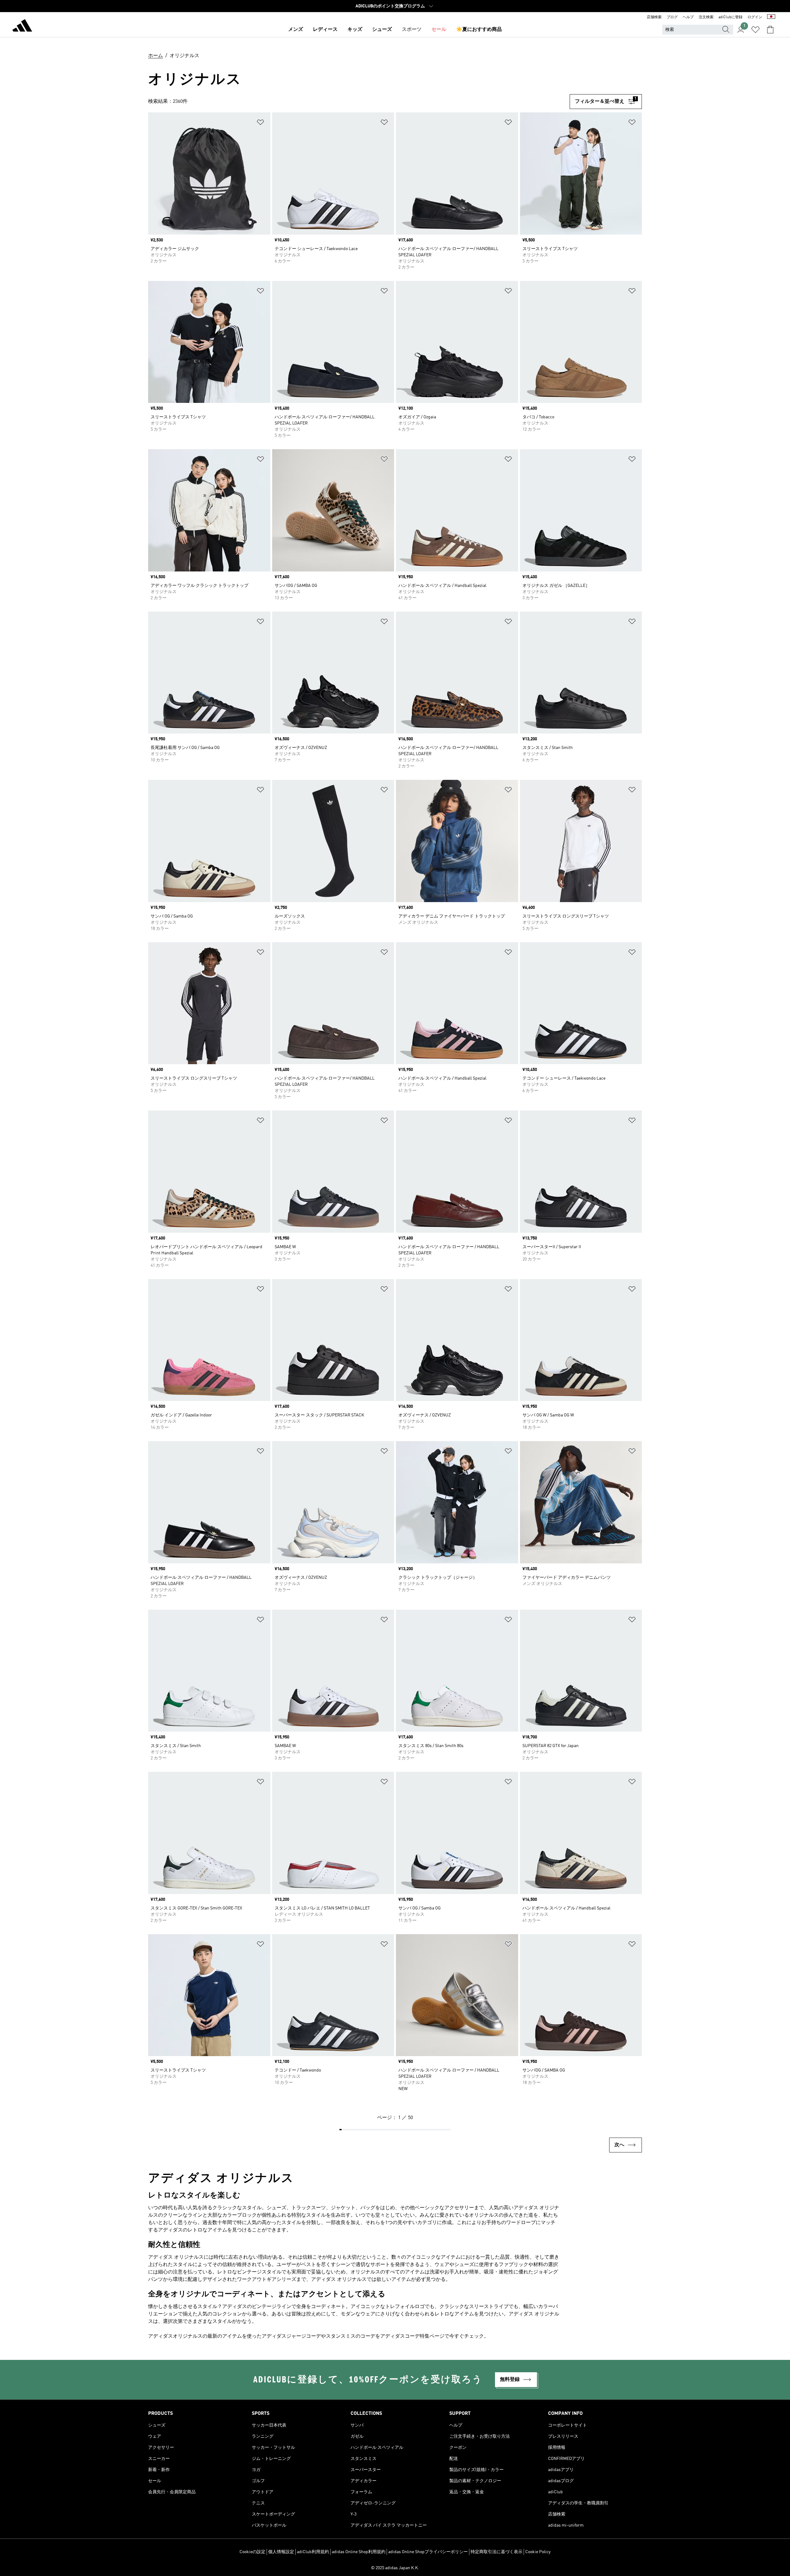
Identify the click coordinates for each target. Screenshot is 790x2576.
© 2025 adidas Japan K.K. (395, 2568)
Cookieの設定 (252, 2552)
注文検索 (706, 17)
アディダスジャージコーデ (291, 2336)
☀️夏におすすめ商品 (479, 30)
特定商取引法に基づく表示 (497, 2552)
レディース (325, 30)
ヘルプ (688, 17)
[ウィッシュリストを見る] (755, 30)
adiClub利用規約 (313, 2552)
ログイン (755, 17)
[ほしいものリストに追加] (260, 123)
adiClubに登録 (730, 17)
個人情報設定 (281, 2552)
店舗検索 (654, 17)
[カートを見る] (770, 30)
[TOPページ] (22, 27)
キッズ (355, 30)
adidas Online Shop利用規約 (359, 2552)
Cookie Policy (538, 2552)
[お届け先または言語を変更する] (771, 17)
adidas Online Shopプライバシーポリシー (428, 2552)
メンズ (296, 30)
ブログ (672, 17)
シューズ (382, 30)
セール (439, 30)
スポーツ (412, 30)
